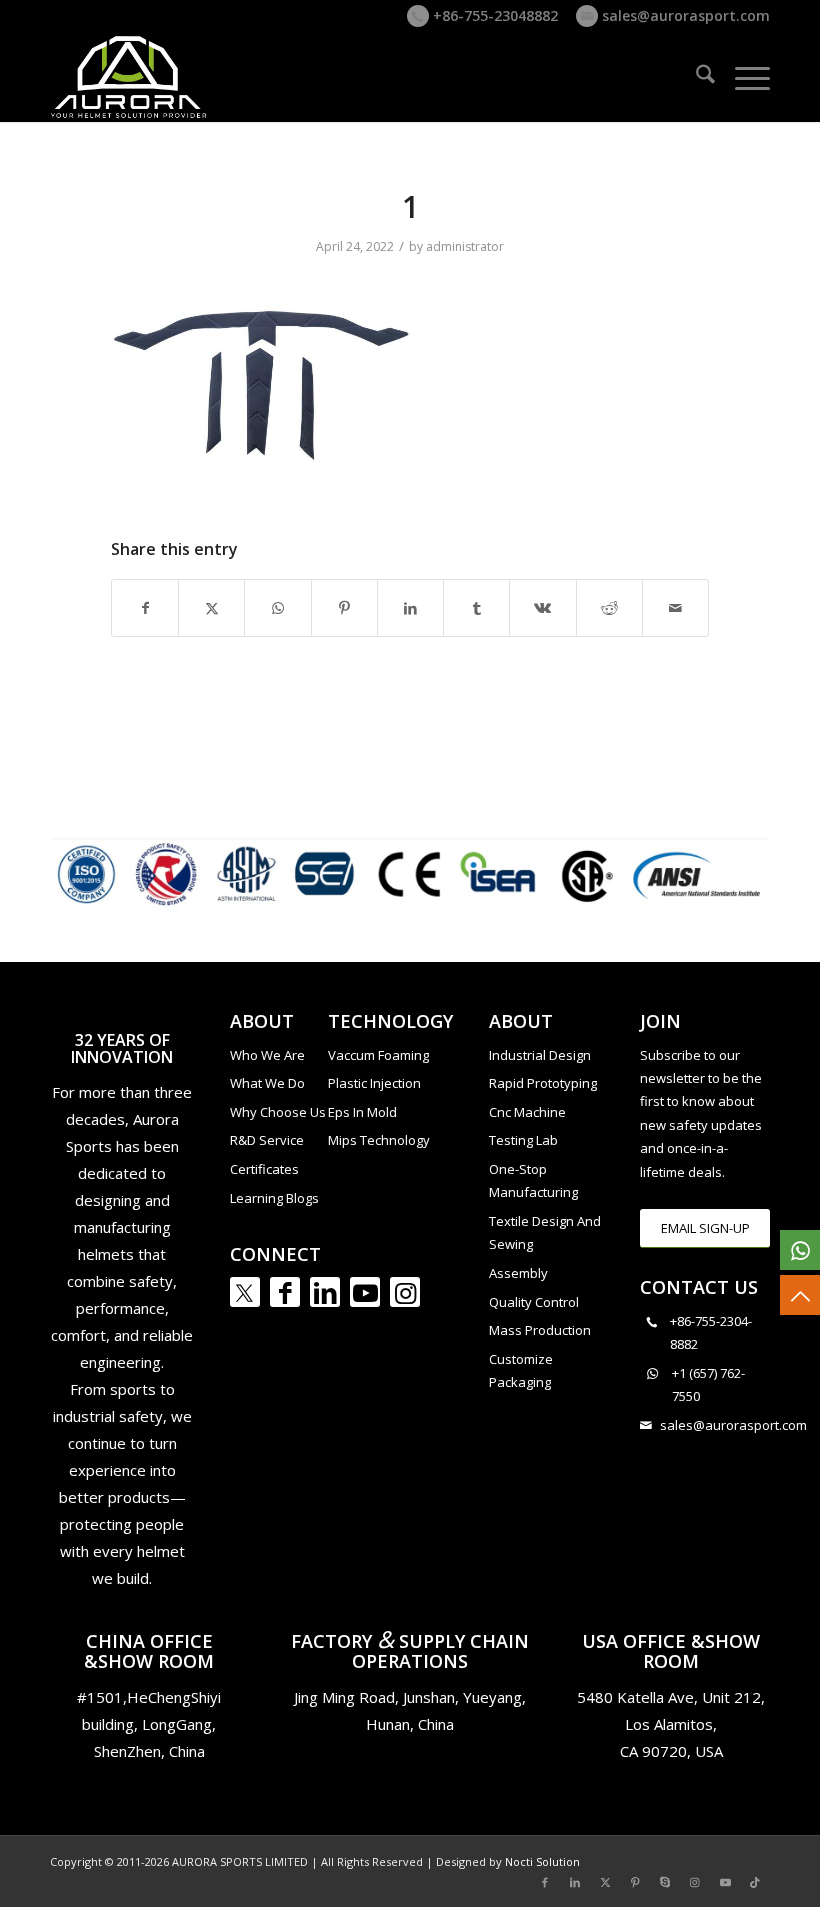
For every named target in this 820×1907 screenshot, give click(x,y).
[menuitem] (695, 77)
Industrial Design (540, 1055)
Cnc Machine (527, 1112)
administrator (465, 246)
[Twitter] (245, 1292)
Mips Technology (379, 1140)
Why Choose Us (278, 1112)
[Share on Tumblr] (476, 608)
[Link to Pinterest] (635, 1882)
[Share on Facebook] (145, 608)
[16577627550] (800, 1250)
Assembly (518, 1273)
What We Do (267, 1083)
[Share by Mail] (675, 608)
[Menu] (742, 77)
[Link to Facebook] (285, 1292)
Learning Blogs (274, 1198)
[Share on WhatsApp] (277, 608)
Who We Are (267, 1055)
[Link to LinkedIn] (325, 1292)
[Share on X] (211, 608)
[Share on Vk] (542, 608)
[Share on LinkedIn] (410, 608)
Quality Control (534, 1302)
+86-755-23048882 (493, 15)
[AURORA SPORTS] (130, 77)
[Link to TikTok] (755, 1882)
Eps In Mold (362, 1112)
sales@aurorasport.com (684, 15)
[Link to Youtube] (365, 1292)
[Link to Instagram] (405, 1292)
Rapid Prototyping (543, 1083)
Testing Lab (523, 1140)
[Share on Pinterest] (344, 608)
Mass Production (540, 1330)
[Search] (695, 77)
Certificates (264, 1169)
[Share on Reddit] (609, 608)
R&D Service (267, 1140)
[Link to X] (605, 1882)
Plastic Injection (374, 1083)
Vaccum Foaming (378, 1055)
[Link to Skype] (665, 1882)
